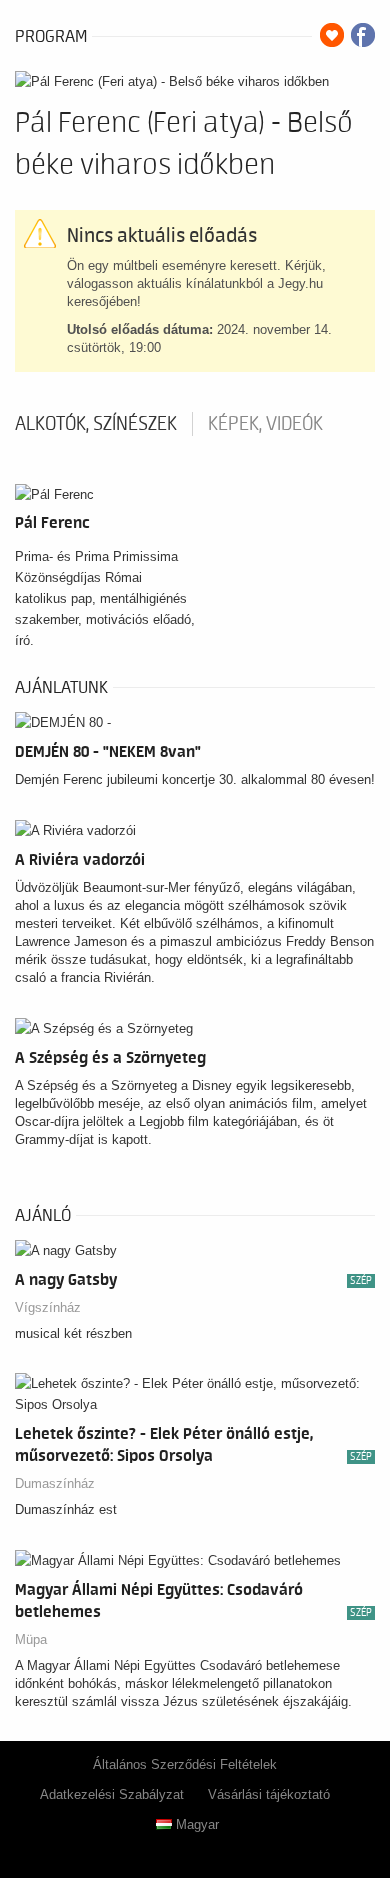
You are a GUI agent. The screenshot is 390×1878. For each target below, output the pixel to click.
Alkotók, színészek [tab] (96, 424)
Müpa (31, 1639)
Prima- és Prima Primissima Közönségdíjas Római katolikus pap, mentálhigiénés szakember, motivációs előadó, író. (105, 598)
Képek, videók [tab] (265, 424)
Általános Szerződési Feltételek (185, 1764)
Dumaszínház (55, 1483)
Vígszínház (48, 1307)
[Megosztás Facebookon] (363, 35)
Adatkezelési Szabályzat (112, 1794)
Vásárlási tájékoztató (269, 1794)
